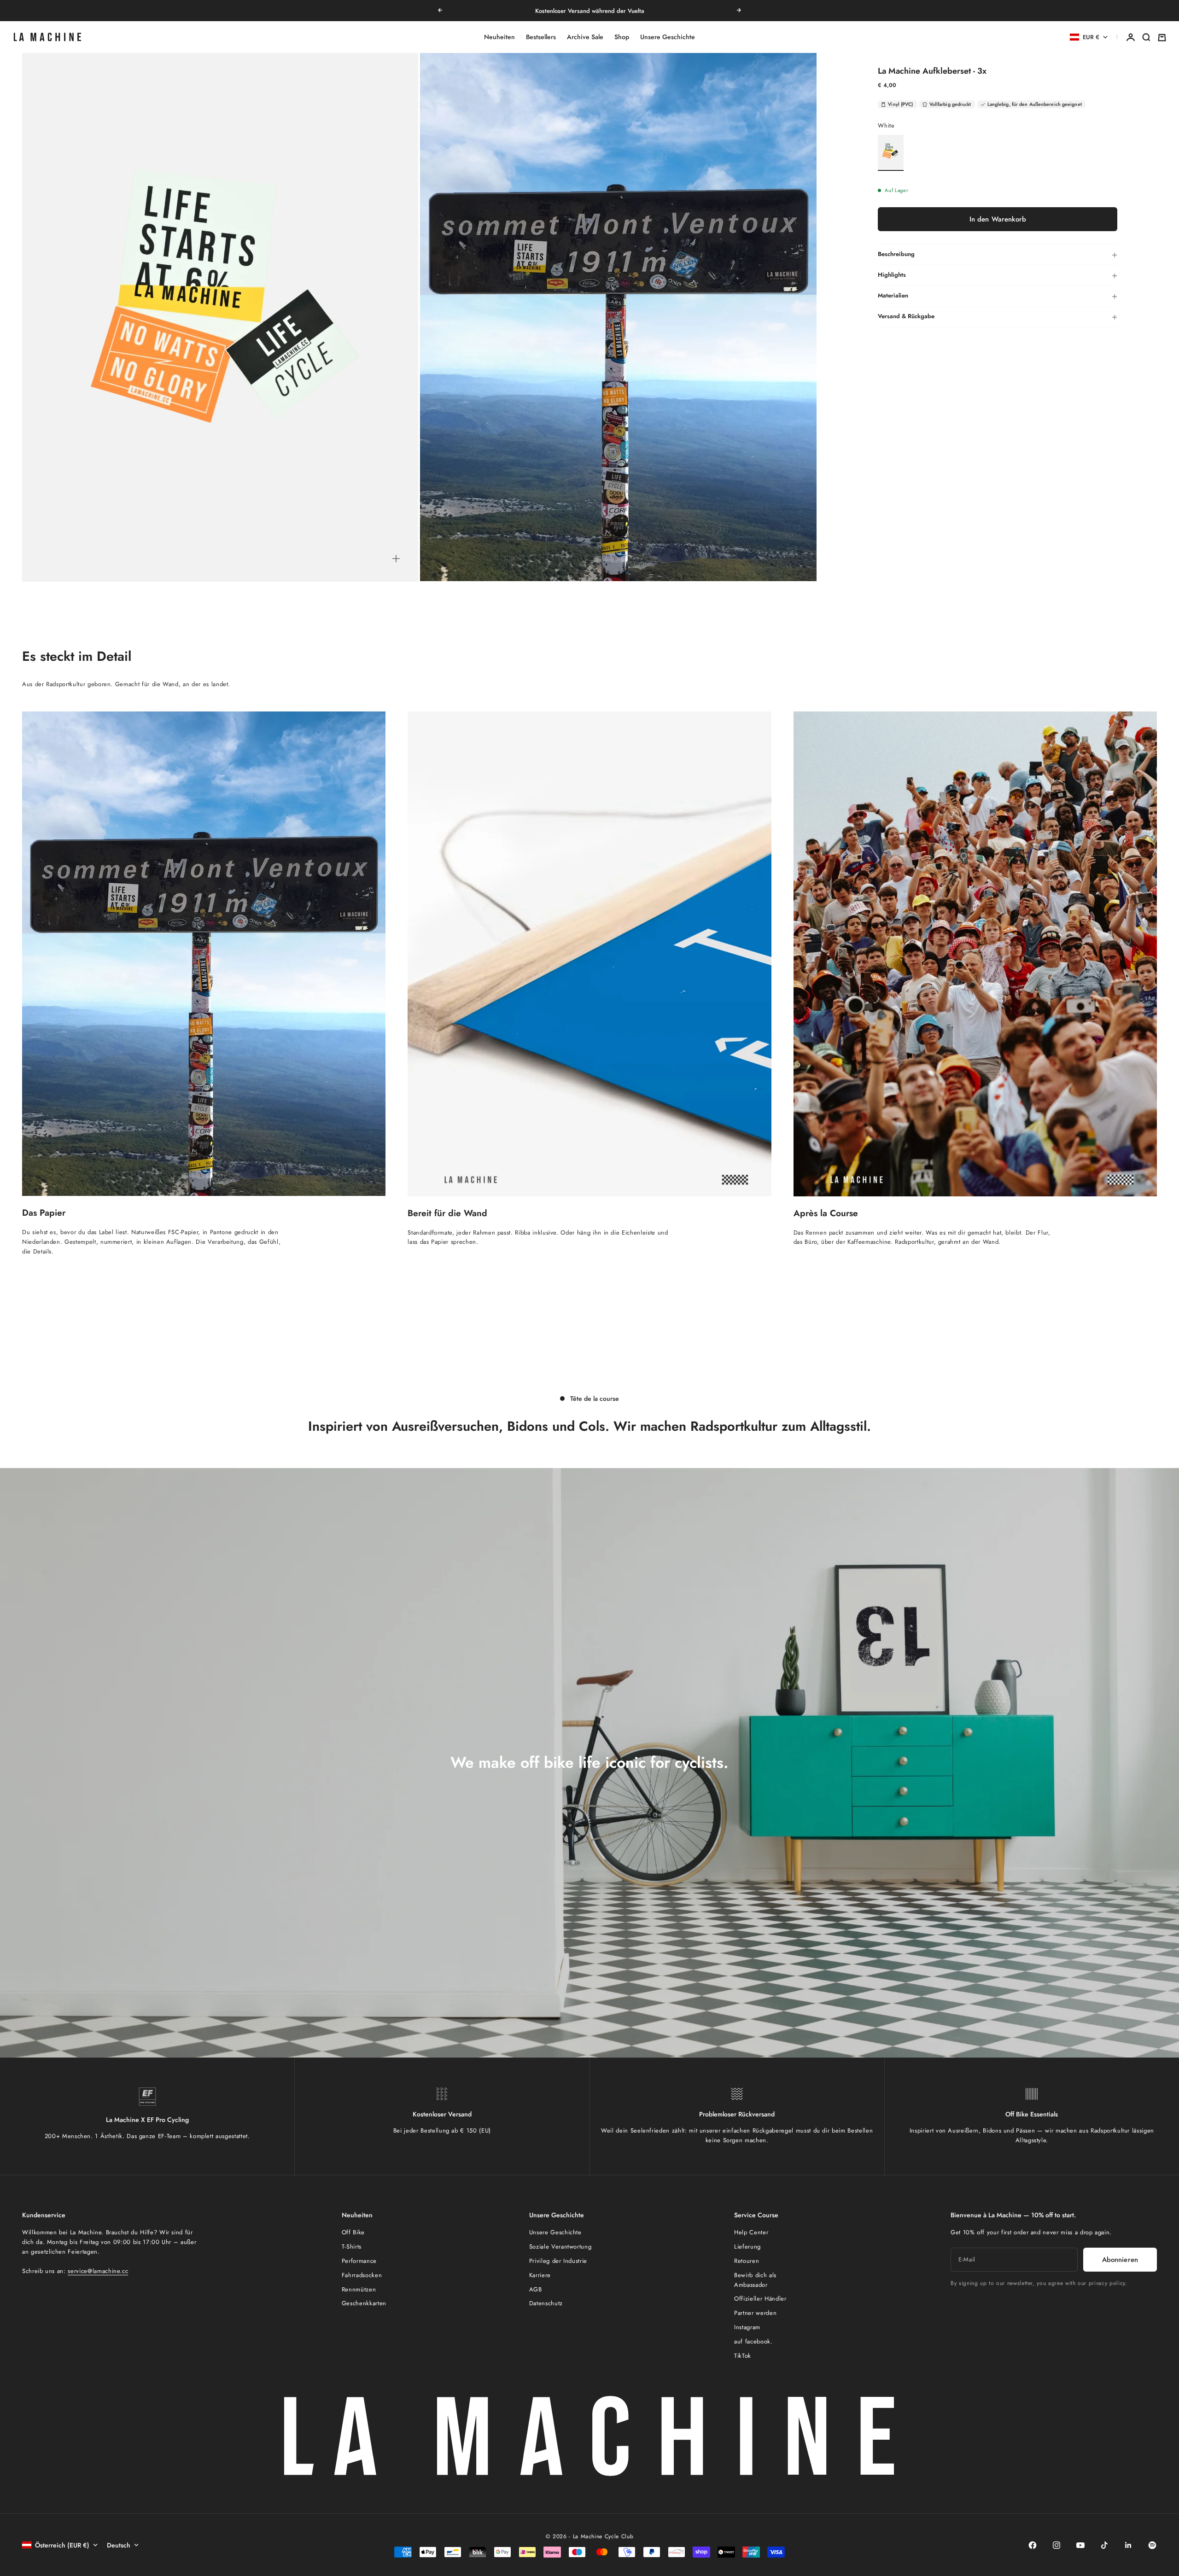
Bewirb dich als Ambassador (755, 2280)
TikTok (743, 2356)
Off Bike (353, 2232)
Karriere (540, 2275)
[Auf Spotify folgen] (1152, 2545)
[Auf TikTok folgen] (1104, 2545)
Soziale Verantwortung (560, 2247)
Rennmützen (359, 2289)
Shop (622, 37)
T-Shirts (352, 2247)
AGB (536, 2289)
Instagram (747, 2327)
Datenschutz (546, 2303)
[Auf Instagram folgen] (1056, 2545)
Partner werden (755, 2313)
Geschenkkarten (364, 2303)
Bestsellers (541, 37)
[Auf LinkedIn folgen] (1128, 2545)
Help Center (751, 2232)
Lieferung (747, 2247)
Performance (359, 2261)
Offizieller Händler (760, 2299)
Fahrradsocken (362, 2275)
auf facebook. (753, 2341)
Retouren (747, 2261)
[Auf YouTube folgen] (1080, 2545)
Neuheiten (499, 37)
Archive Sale (585, 37)
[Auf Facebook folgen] (1033, 2545)
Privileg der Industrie (558, 2261)
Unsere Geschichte (668, 37)
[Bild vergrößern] (396, 559)
